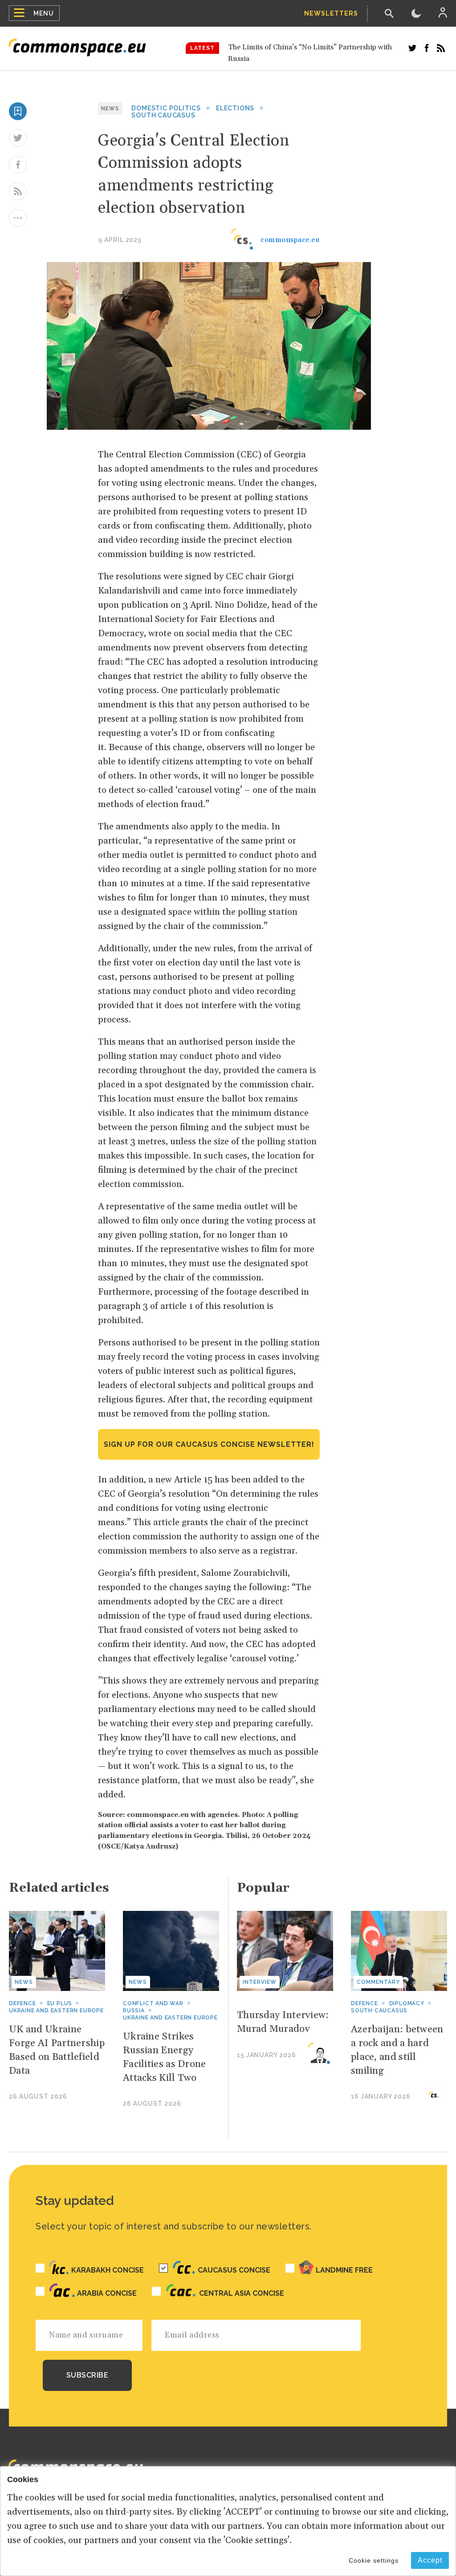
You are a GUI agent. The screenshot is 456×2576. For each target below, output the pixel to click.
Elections (235, 108)
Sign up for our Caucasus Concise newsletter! (209, 1444)
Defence (22, 2003)
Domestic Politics (166, 108)
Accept (430, 2560)
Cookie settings (374, 2560)
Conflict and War (153, 2003)
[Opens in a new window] (412, 48)
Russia (134, 2011)
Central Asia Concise (242, 2293)
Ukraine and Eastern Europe (56, 2011)
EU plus (60, 2003)
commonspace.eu (290, 240)
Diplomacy (407, 2003)
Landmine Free (344, 2270)
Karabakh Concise (108, 2270)
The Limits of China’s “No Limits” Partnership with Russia (310, 53)
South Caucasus (163, 115)
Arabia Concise (107, 2293)
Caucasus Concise (234, 2270)
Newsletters (331, 13)
